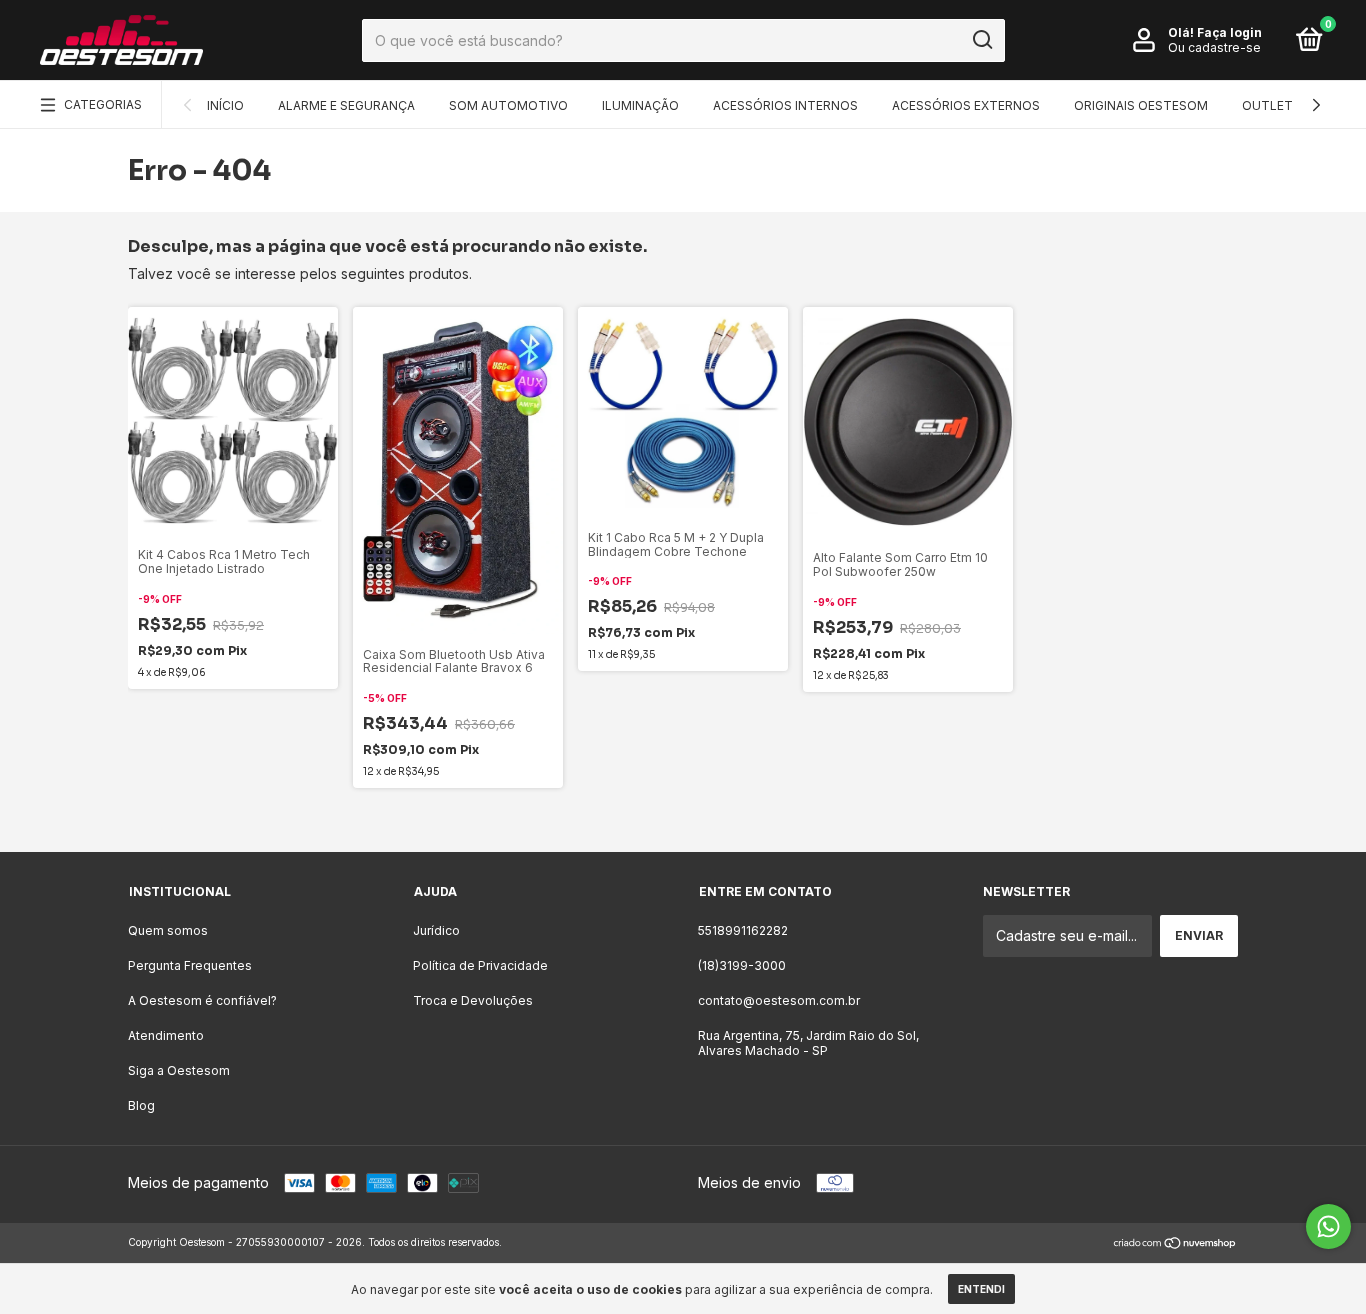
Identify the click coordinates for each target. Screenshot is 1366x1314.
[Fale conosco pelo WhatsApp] (1328, 1226)
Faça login (1229, 32)
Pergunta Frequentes (190, 965)
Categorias (103, 104)
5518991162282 (743, 930)
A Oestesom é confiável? (202, 1000)
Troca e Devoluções (473, 1000)
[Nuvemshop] (1175, 1244)
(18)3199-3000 (742, 965)
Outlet (1267, 105)
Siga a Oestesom (179, 1070)
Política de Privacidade (480, 965)
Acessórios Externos (966, 105)
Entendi (981, 1289)
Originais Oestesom (1141, 105)
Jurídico (436, 930)
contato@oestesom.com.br (779, 1000)
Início (225, 105)
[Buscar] (981, 40)
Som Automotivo (508, 105)
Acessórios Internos (785, 105)
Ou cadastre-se (1214, 47)
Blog (141, 1105)
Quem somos (168, 930)
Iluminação (640, 105)
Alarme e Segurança (346, 105)
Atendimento (166, 1035)
